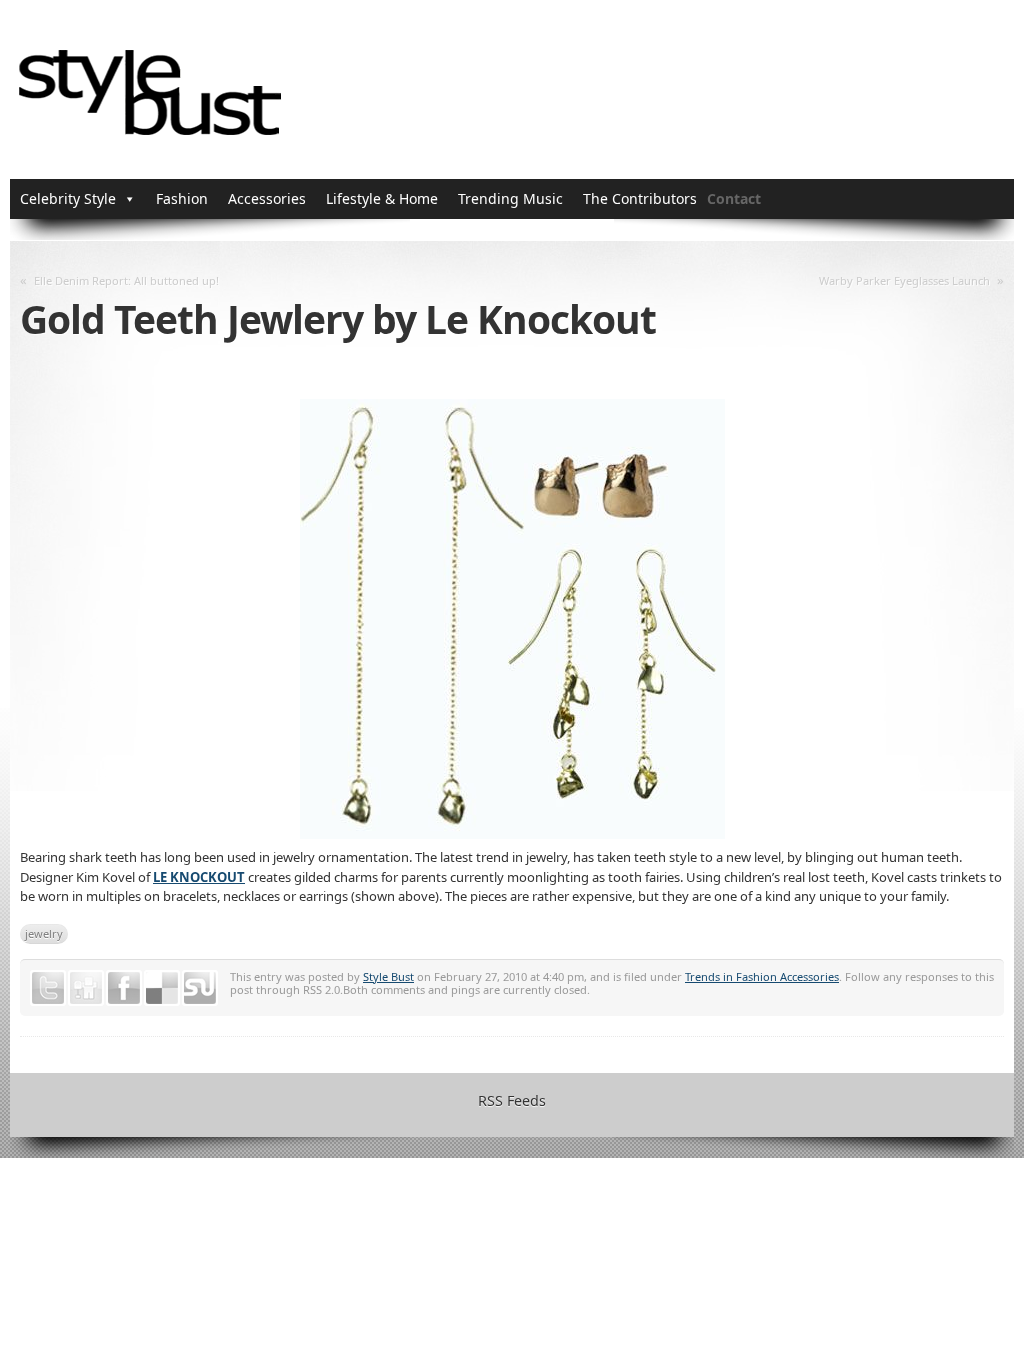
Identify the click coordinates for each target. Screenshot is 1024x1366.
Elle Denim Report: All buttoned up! (126, 280)
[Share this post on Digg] (86, 988)
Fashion (182, 198)
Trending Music (510, 198)
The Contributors (640, 198)
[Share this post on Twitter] (48, 988)
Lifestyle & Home (382, 198)
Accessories (267, 198)
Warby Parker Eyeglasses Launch (904, 280)
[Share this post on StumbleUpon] (200, 988)
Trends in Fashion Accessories (762, 976)
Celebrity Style (68, 198)
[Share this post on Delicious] (162, 988)
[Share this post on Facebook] (124, 988)
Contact (734, 198)
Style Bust (388, 976)
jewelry (44, 933)
